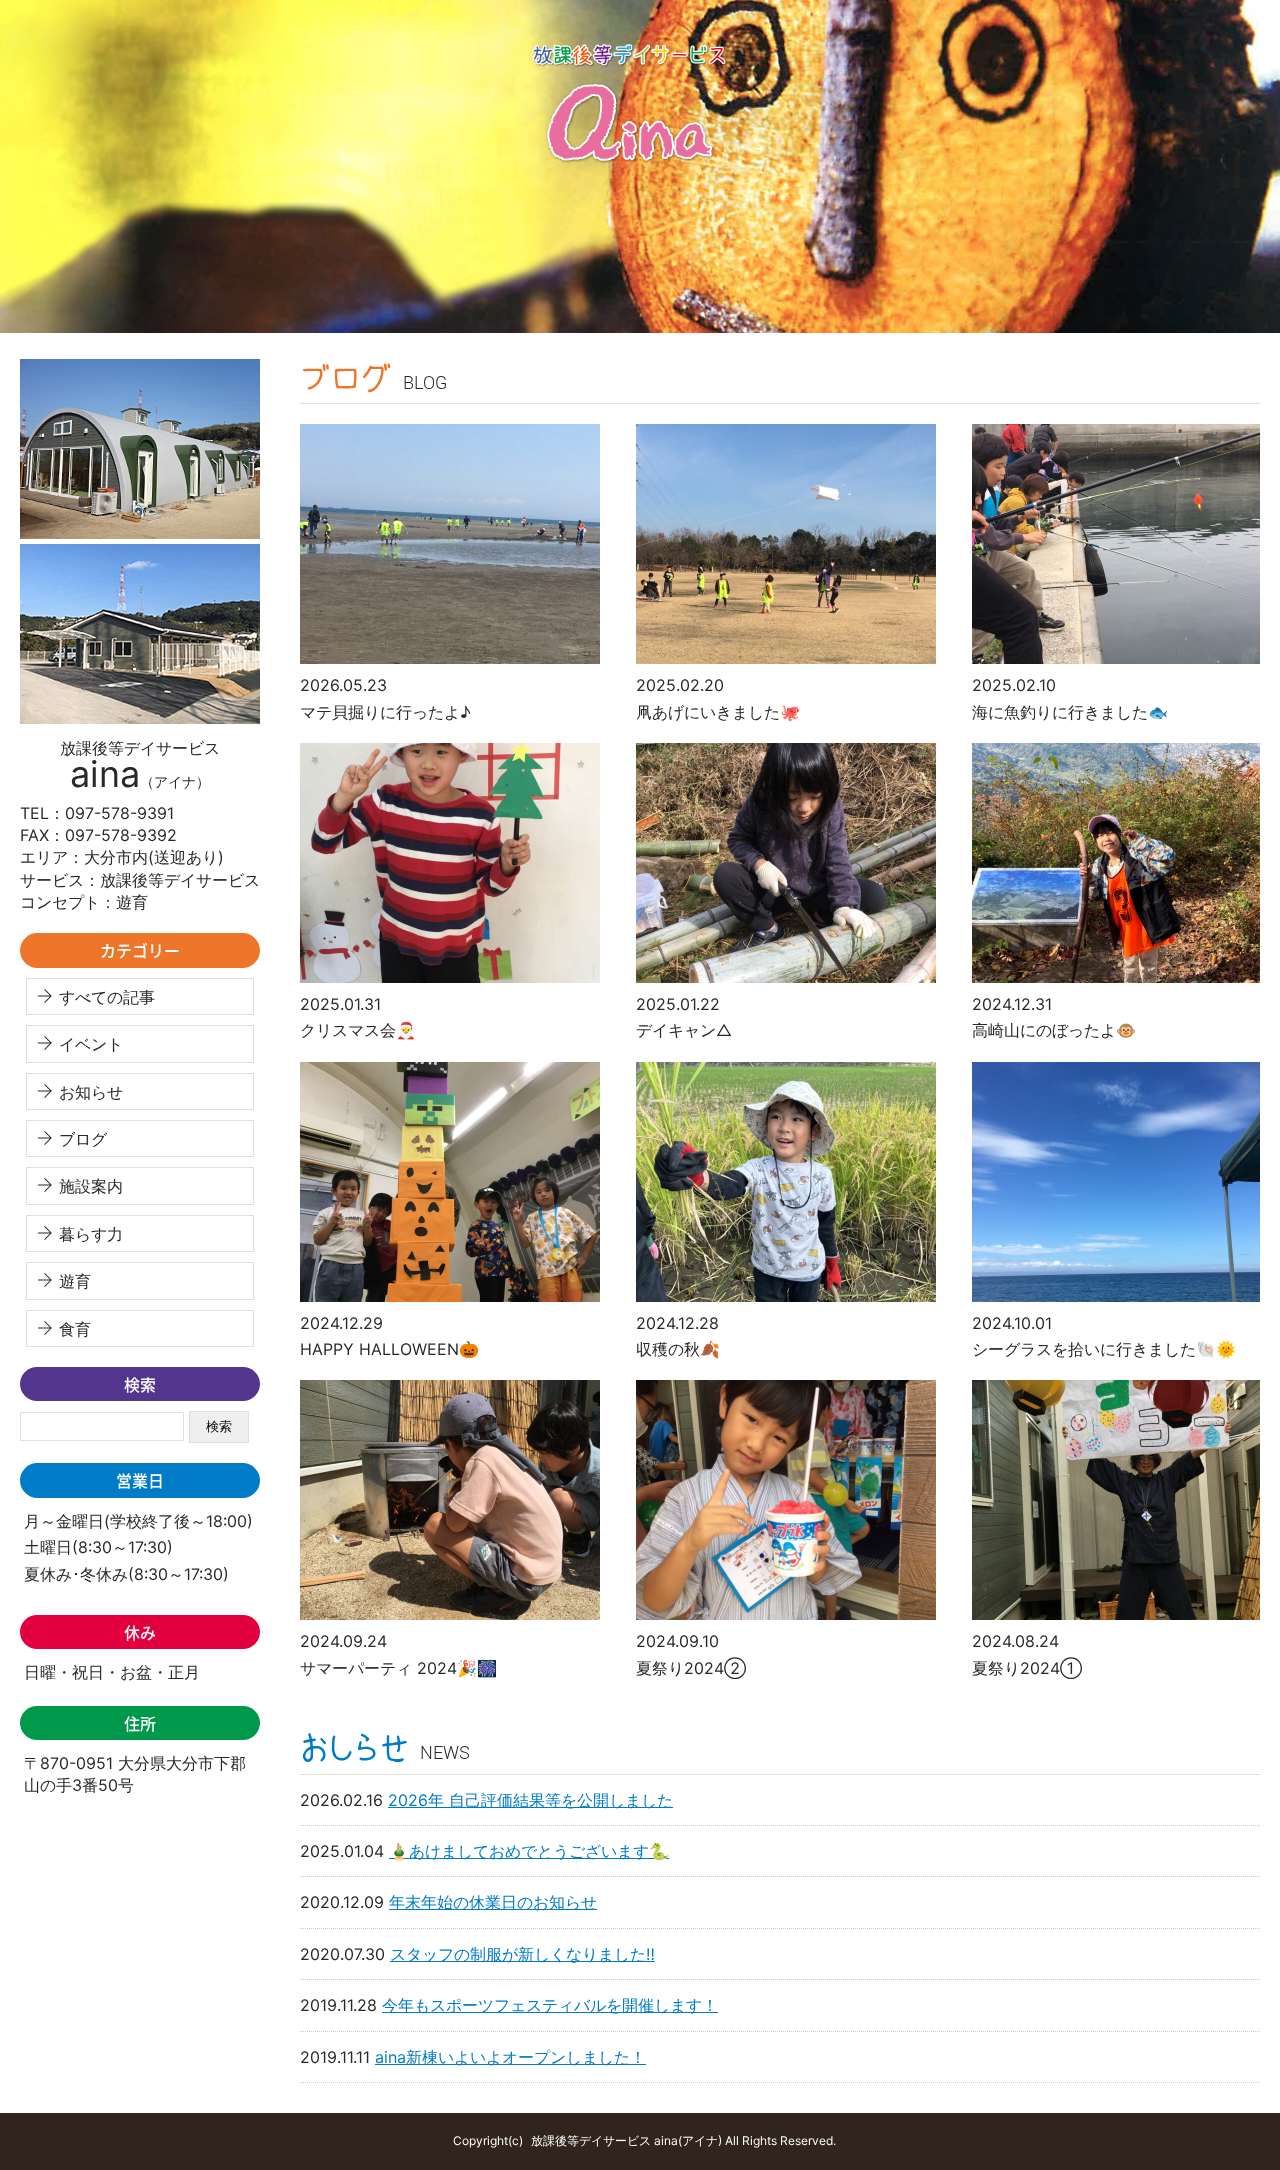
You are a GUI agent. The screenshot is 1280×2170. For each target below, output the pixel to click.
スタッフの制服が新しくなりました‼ (522, 1954)
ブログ (83, 1139)
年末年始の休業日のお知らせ (493, 1902)
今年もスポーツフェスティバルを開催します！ (550, 2005)
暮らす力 (91, 1234)
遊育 (75, 1281)
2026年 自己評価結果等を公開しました (530, 1800)
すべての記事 (107, 997)
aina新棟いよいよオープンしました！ (510, 2057)
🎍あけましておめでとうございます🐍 (529, 1851)
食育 (75, 1329)
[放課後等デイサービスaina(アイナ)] (640, 327)
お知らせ (91, 1092)
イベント (91, 1044)
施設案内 (91, 1186)
